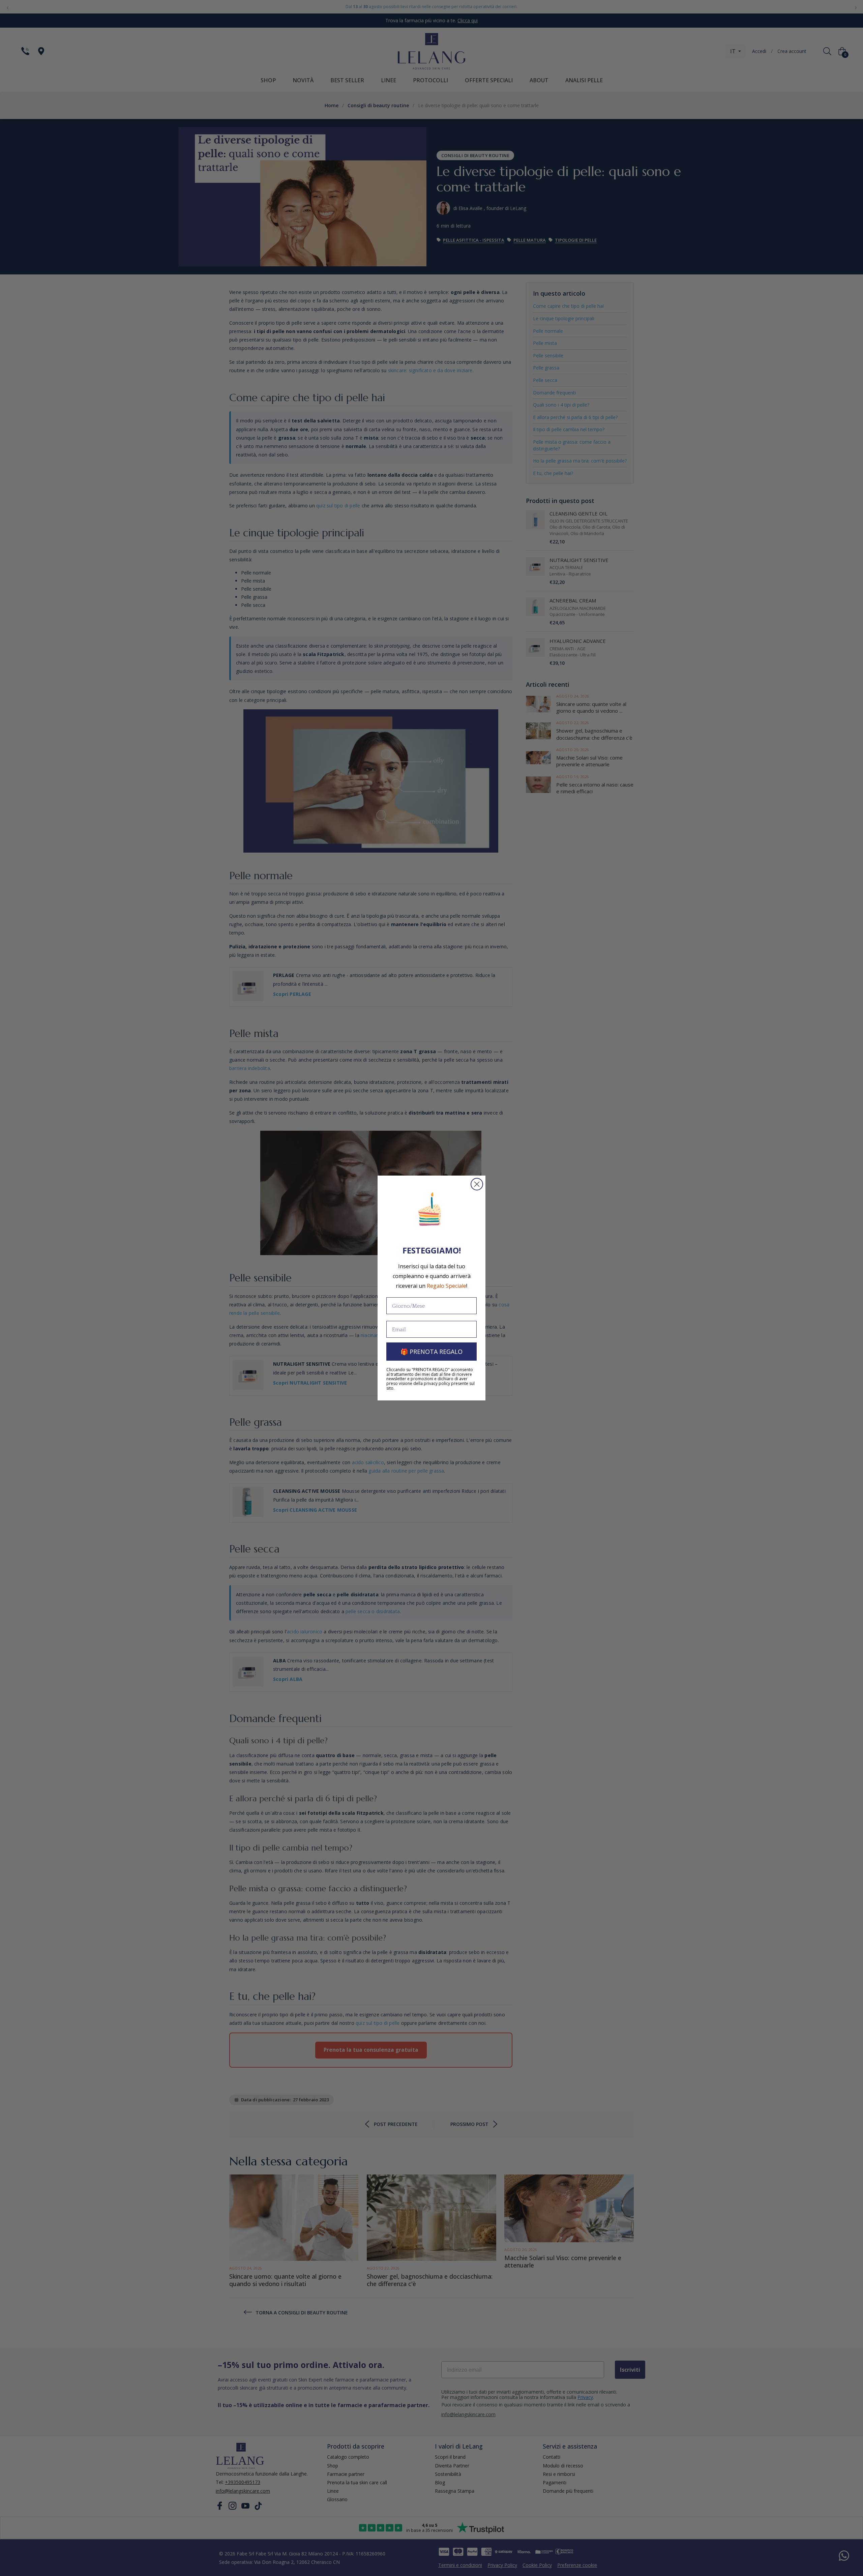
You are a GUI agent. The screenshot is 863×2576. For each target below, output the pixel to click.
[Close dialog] (477, 1184)
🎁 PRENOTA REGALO (431, 1352)
